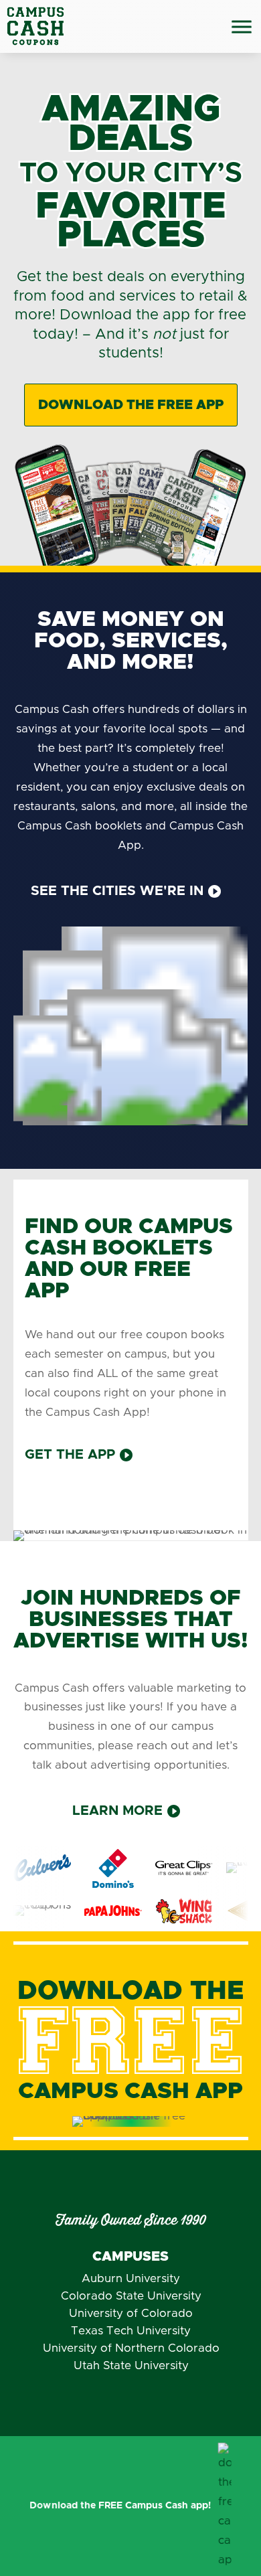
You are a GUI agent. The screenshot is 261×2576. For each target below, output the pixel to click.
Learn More (117, 1811)
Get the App (70, 1455)
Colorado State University (131, 2296)
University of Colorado (131, 2313)
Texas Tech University (131, 2331)
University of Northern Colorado (131, 2348)
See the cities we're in (117, 891)
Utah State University (131, 2365)
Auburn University (131, 2278)
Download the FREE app (131, 405)
